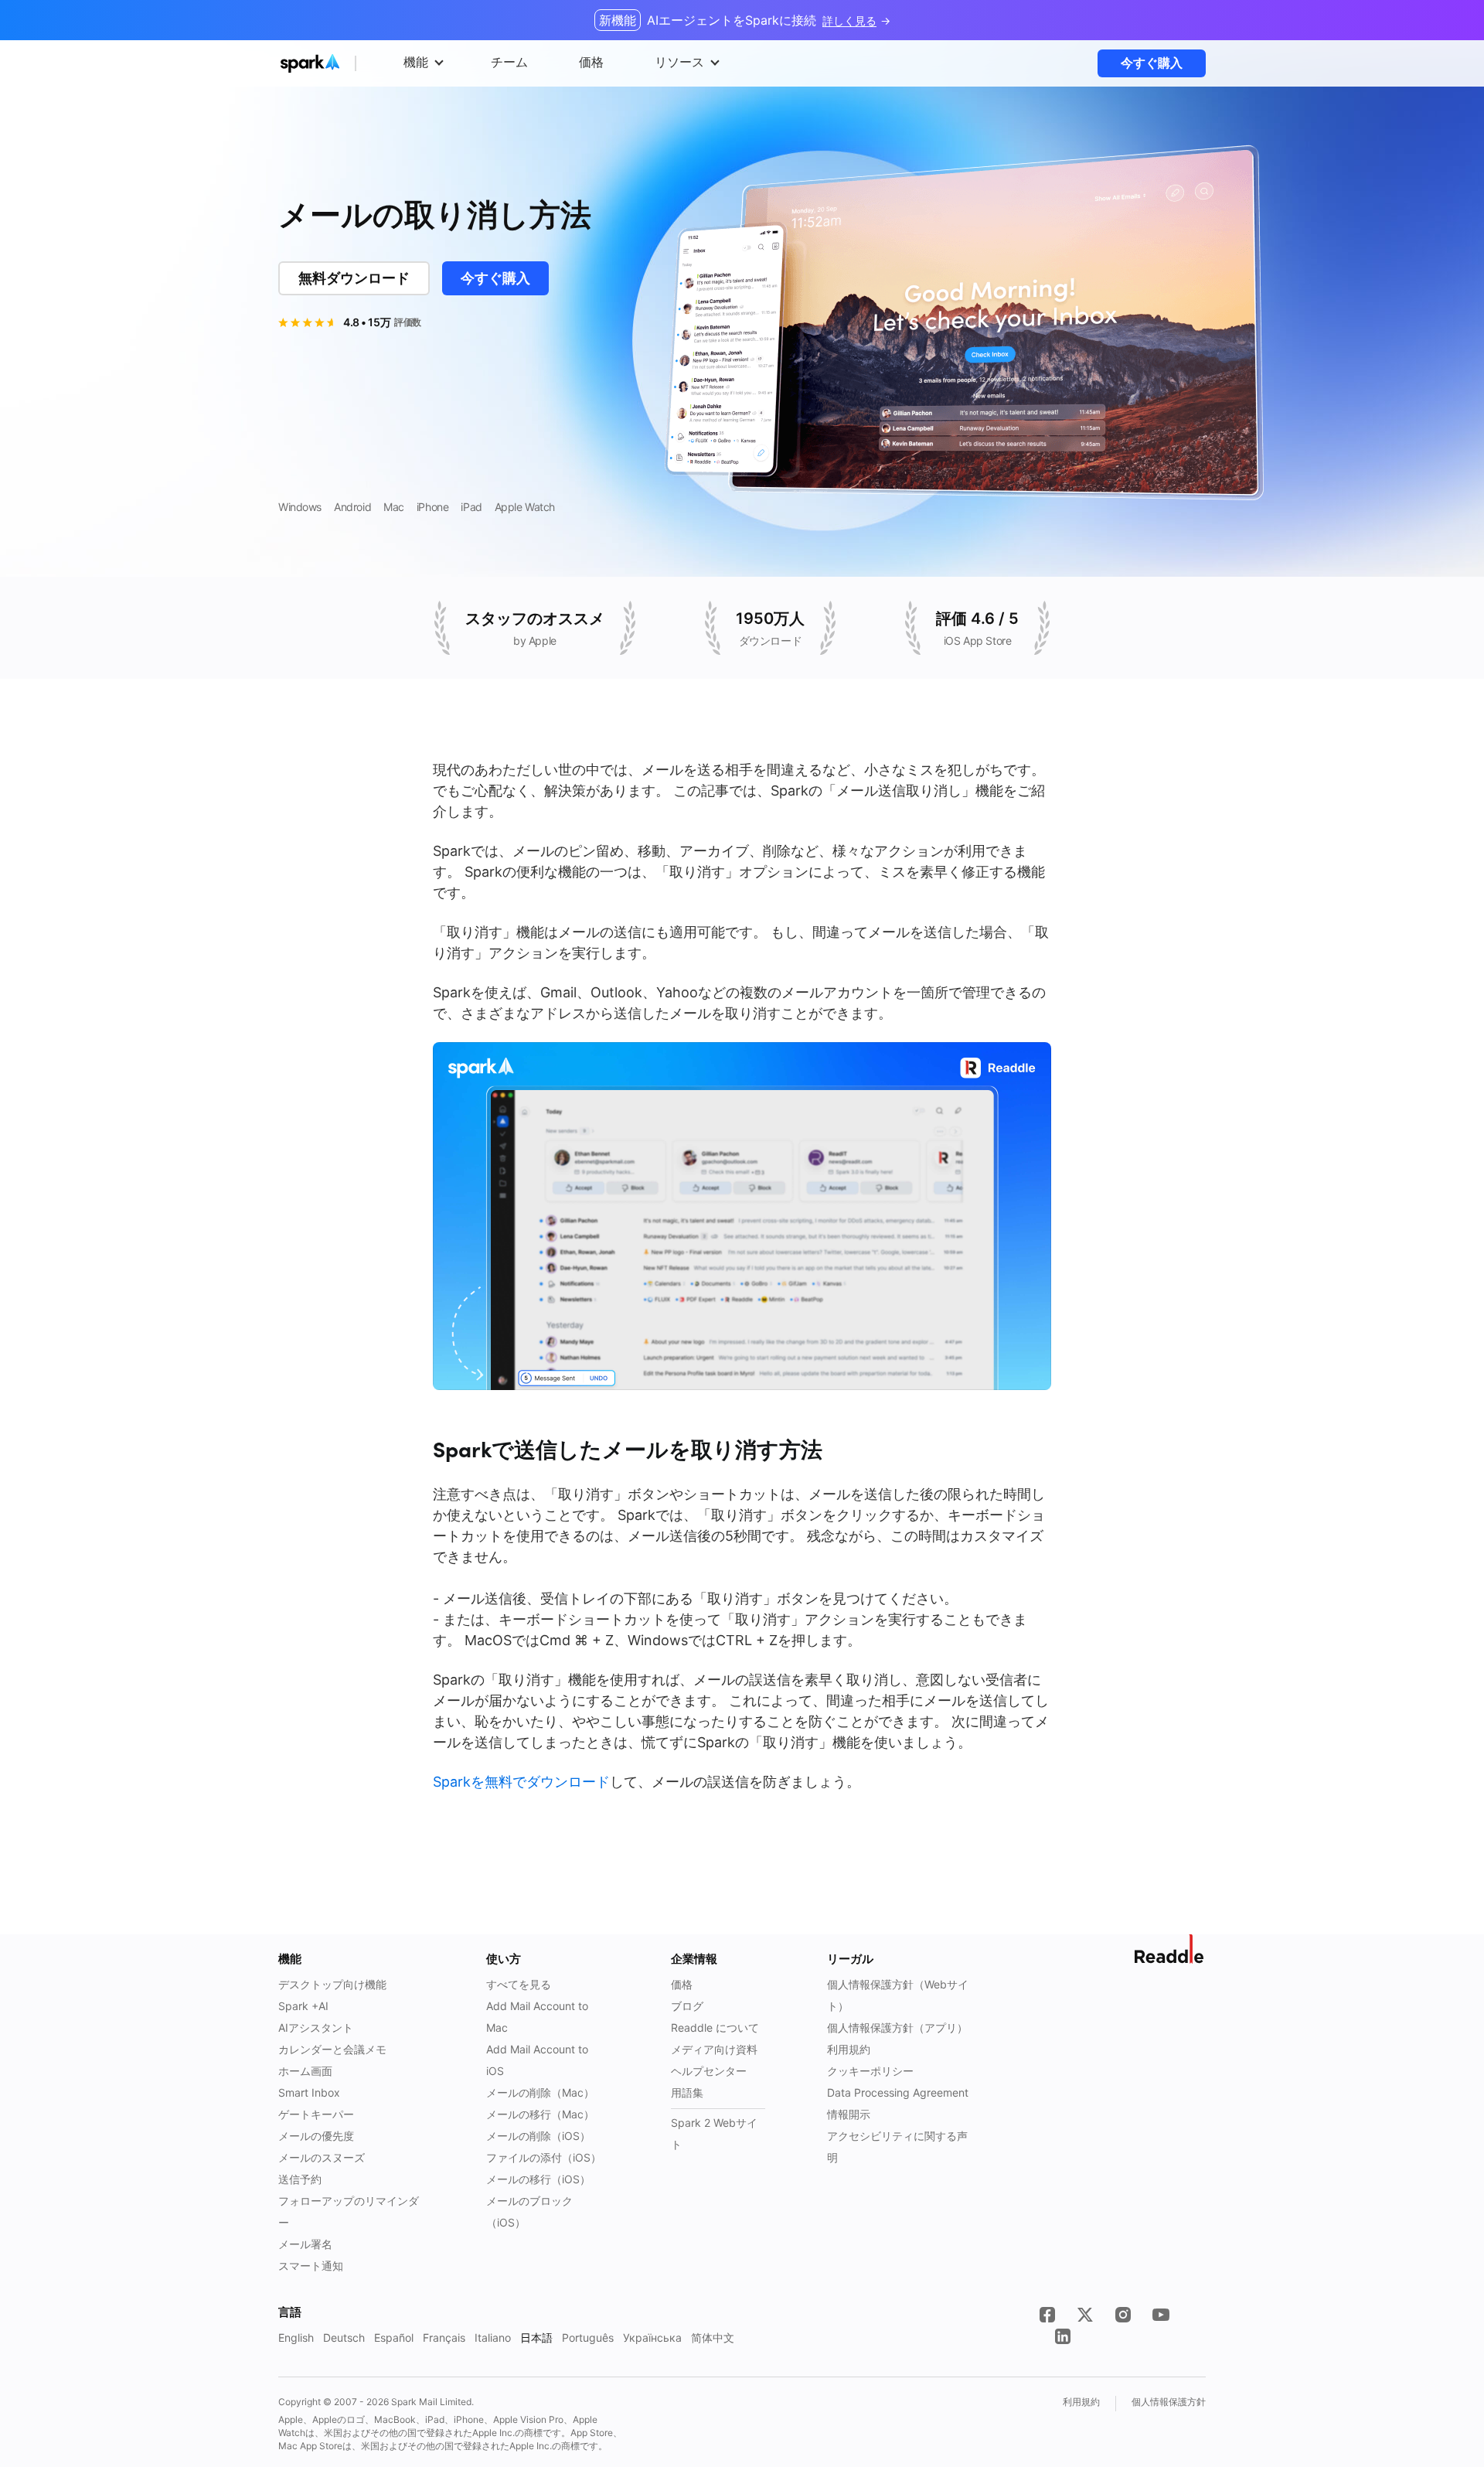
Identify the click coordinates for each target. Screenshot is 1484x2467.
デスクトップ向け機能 (332, 1984)
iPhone (432, 507)
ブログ (687, 2006)
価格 (682, 1984)
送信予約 (300, 2179)
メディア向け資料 (714, 2049)
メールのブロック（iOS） (529, 2211)
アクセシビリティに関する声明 (897, 2147)
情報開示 (849, 2114)
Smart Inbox (309, 2092)
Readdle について (715, 2027)
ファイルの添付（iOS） (544, 2157)
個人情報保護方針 (1169, 2402)
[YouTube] (1161, 2315)
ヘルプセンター (709, 2071)
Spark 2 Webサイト (714, 2133)
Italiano (493, 2338)
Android (352, 507)
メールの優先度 (316, 2136)
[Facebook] (1047, 2315)
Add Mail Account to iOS (537, 2060)
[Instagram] (1123, 2315)
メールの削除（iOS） (538, 2136)
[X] (1085, 2315)
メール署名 (305, 2244)
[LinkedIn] (1063, 2336)
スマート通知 (311, 2266)
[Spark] (339, 63)
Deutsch (344, 2338)
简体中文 (713, 2338)
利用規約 (849, 2049)
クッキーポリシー (870, 2071)
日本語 (536, 2338)
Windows (300, 507)
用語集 (687, 2092)
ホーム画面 (305, 2071)
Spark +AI (303, 2006)
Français (444, 2338)
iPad (471, 507)
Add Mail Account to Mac (537, 2017)
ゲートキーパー (316, 2114)
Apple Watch (525, 507)
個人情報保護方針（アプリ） (897, 2027)
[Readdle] (1170, 1949)
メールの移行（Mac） (540, 2114)
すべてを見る (519, 1984)
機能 (416, 62)
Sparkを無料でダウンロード (521, 1782)
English (296, 2338)
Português (588, 2338)
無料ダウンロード (354, 278)
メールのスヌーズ (322, 2157)
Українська (652, 2338)
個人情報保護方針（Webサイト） (898, 1995)
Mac (394, 507)
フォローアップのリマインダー (349, 2211)
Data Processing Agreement (898, 2092)
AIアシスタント (316, 2027)
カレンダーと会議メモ (332, 2049)
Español (394, 2338)
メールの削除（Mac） (540, 2092)
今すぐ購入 (1152, 63)
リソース (679, 62)
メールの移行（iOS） (538, 2179)
